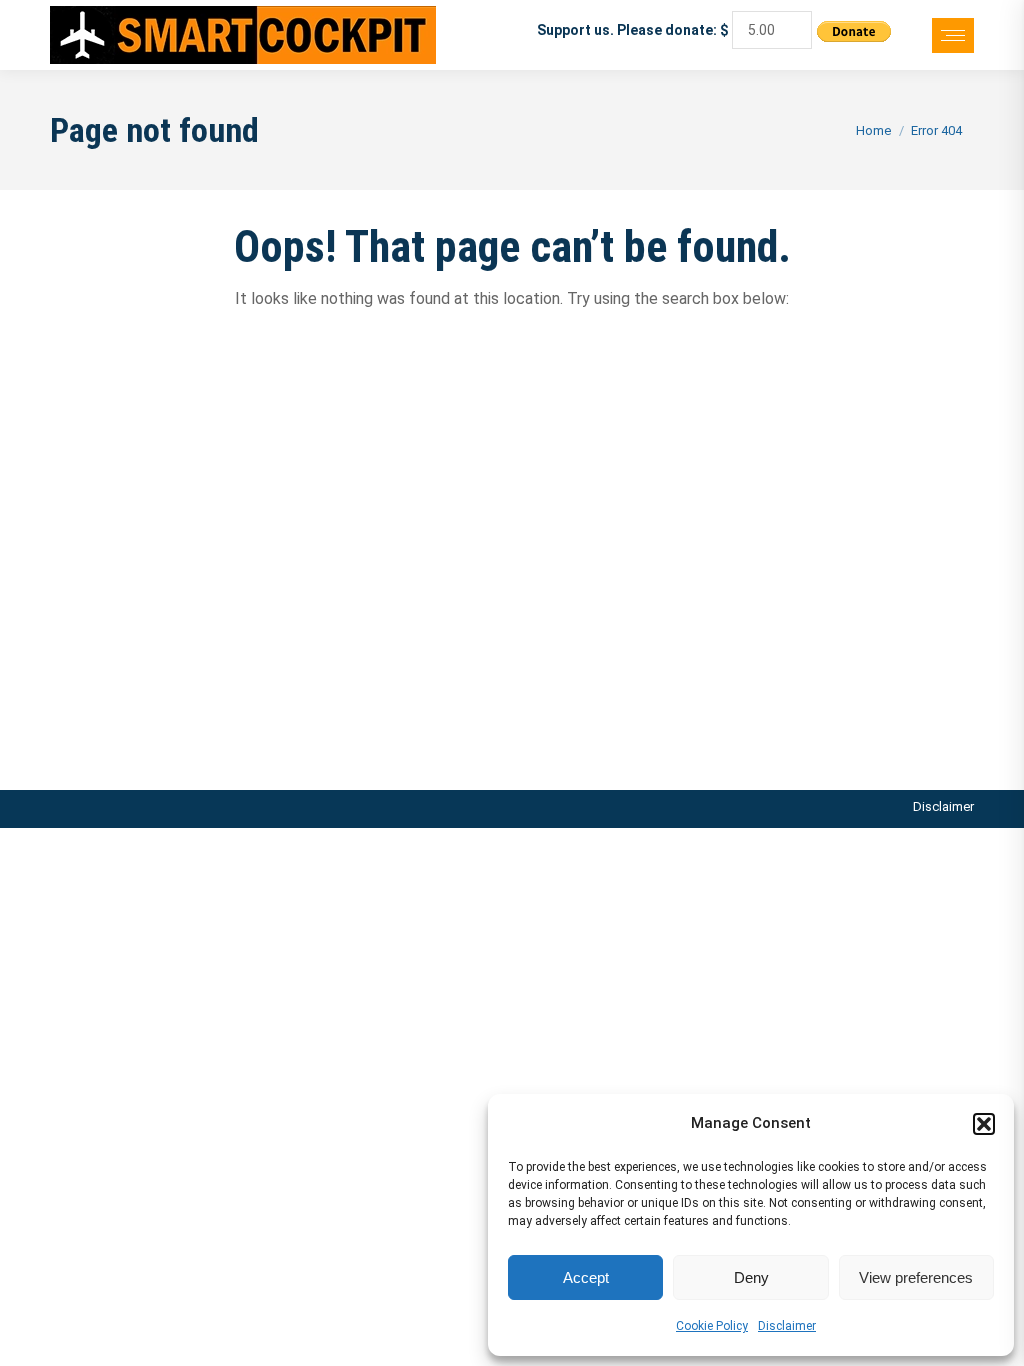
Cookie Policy (712, 1326)
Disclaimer (787, 1326)
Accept (586, 1277)
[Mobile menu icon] (953, 35)
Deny (751, 1277)
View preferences (916, 1277)
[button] (984, 1124)
